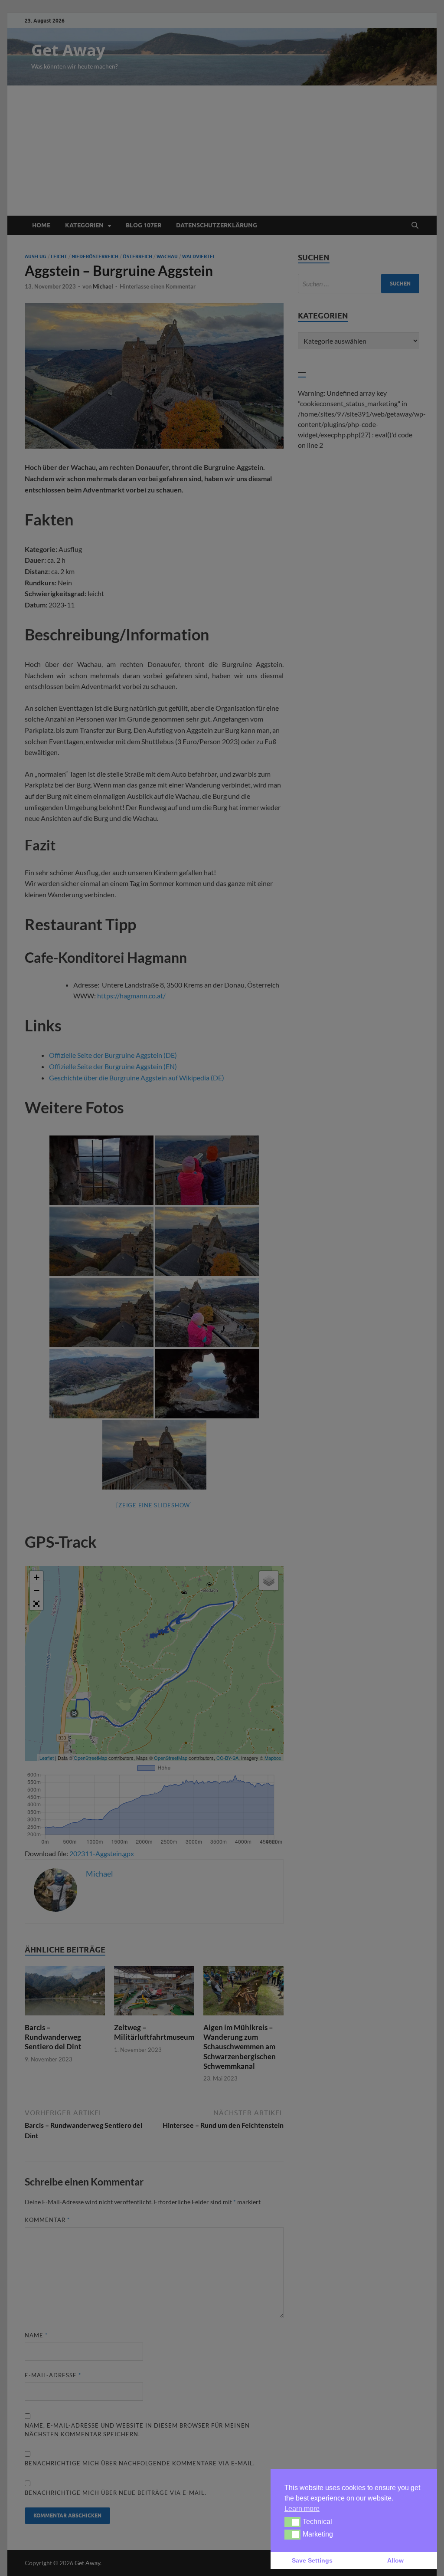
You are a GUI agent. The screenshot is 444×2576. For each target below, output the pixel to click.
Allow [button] (395, 2560)
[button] (292, 2522)
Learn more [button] (302, 2509)
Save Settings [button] (312, 2560)
